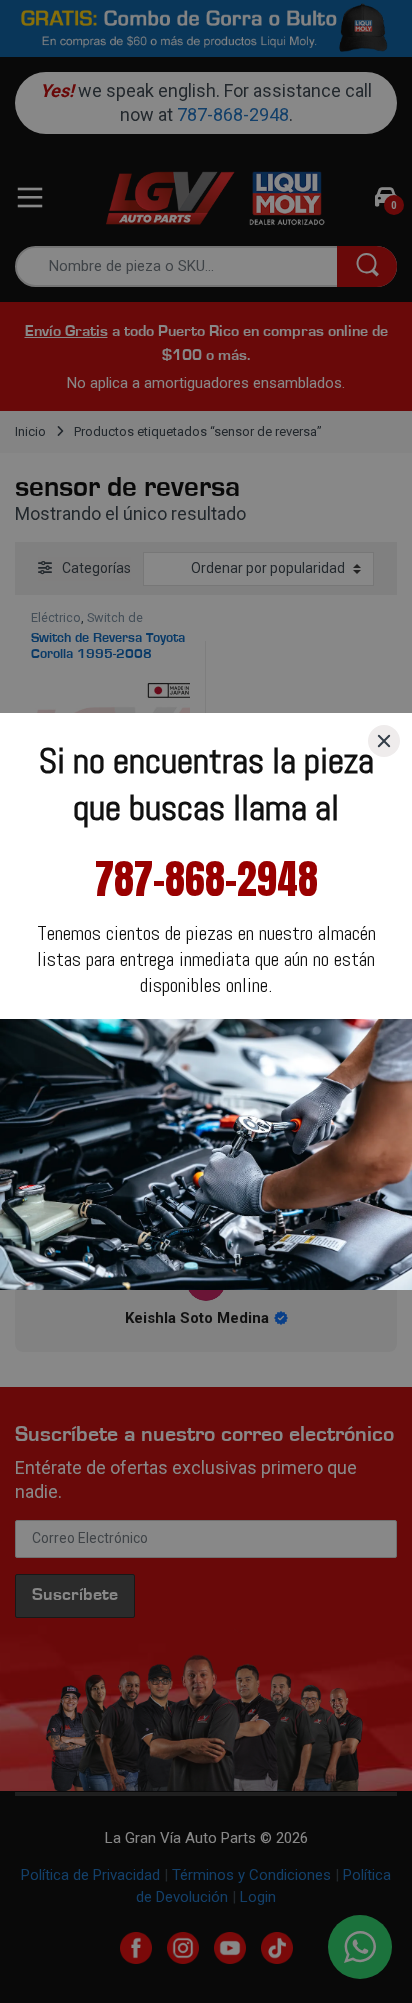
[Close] (384, 741)
